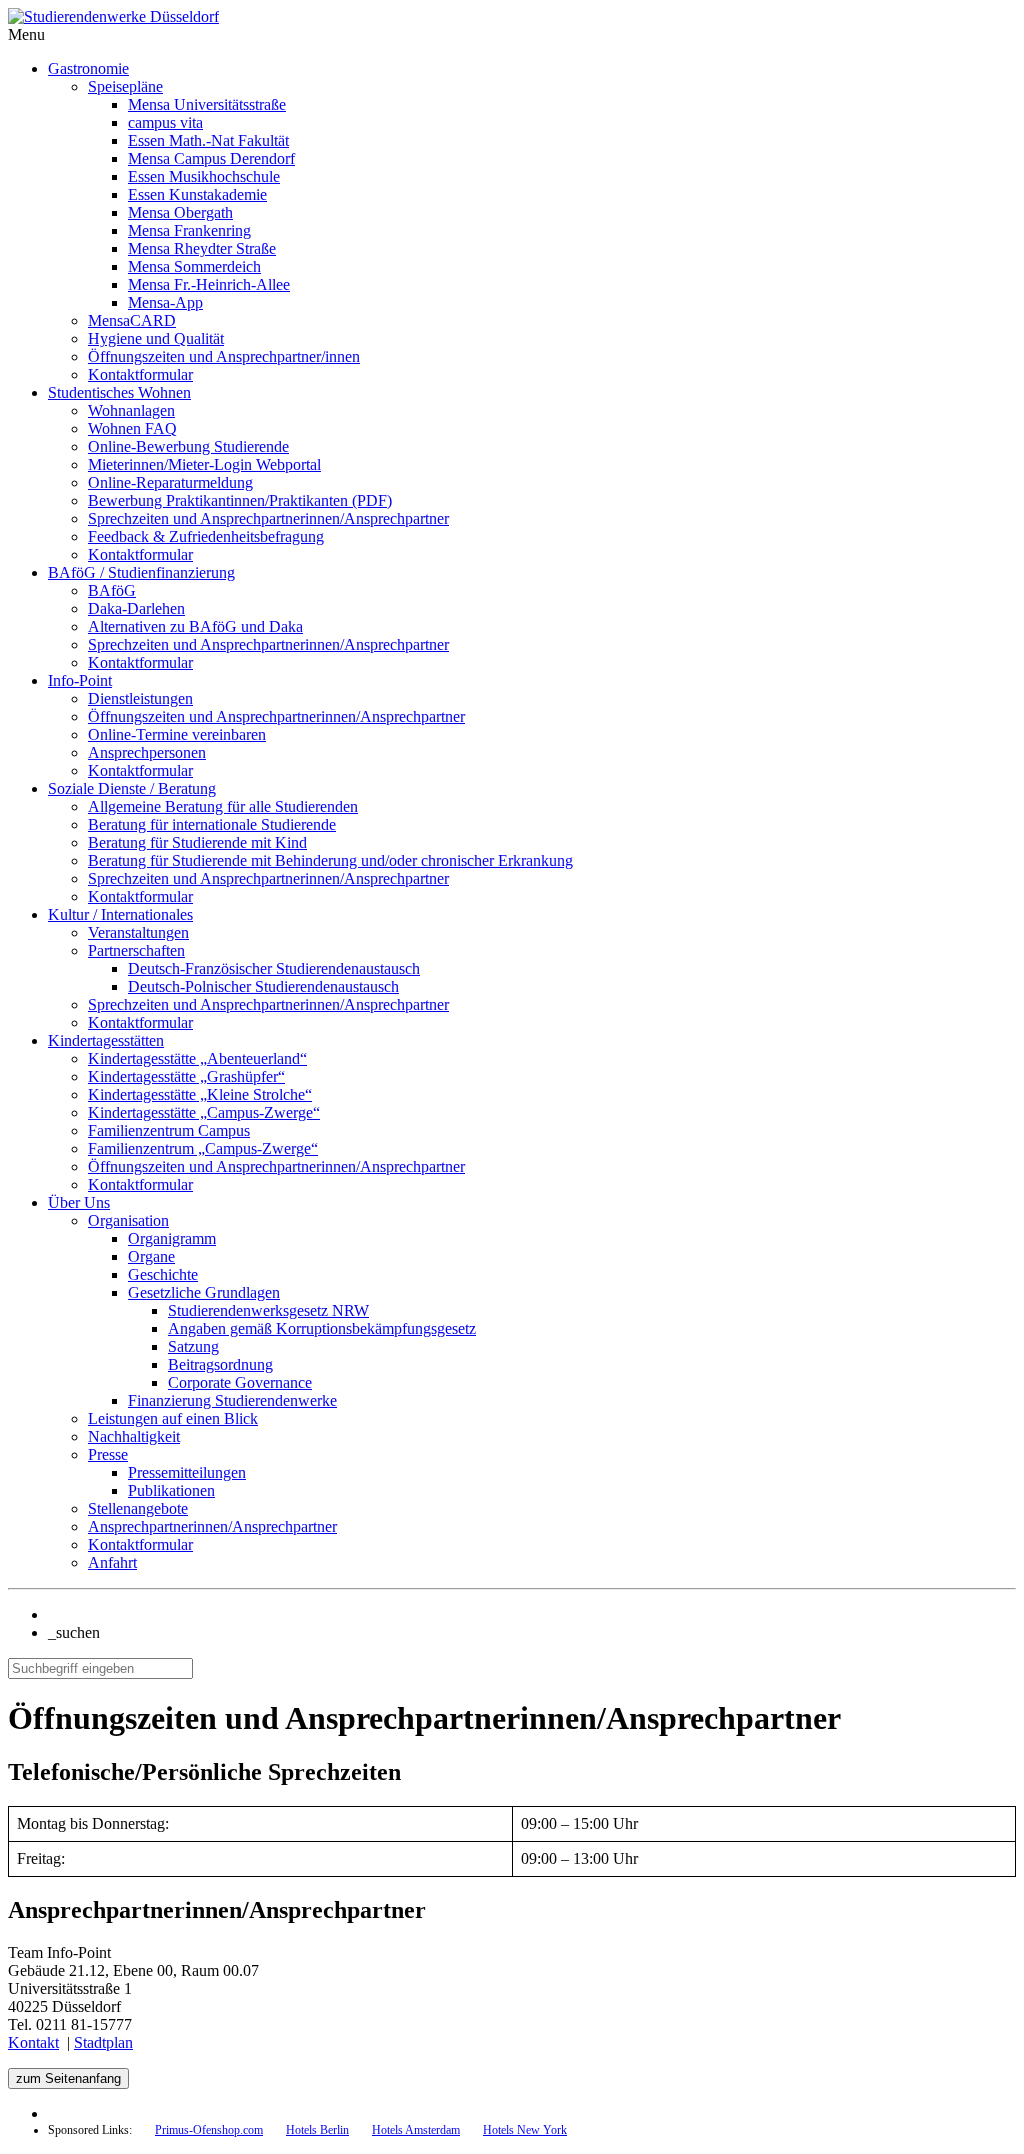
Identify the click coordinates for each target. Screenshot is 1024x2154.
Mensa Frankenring (189, 230)
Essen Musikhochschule (204, 176)
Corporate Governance (240, 1382)
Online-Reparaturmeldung (170, 482)
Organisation (128, 1220)
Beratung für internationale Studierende (212, 824)
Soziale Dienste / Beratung (132, 788)
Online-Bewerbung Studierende (188, 446)
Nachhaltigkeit (134, 1436)
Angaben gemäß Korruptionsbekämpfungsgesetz (322, 1328)
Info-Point (80, 680)
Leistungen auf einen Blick (173, 1418)
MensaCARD (132, 320)
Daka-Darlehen (136, 608)
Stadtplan (103, 2042)
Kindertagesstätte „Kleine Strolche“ (200, 1094)
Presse (108, 1454)
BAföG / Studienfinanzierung (141, 572)
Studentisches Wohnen (119, 392)
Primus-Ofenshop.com (209, 2130)
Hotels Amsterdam (416, 2130)
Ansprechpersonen (147, 752)
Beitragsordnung (220, 1364)
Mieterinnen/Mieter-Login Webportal (204, 464)
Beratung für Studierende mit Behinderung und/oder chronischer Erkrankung (330, 860)
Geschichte (163, 1274)
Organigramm (172, 1238)
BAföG (112, 590)
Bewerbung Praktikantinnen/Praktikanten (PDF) (240, 500)
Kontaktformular (140, 374)
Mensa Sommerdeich (194, 266)
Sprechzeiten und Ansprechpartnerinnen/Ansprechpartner (268, 518)
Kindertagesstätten (106, 1040)
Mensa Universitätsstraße (207, 104)
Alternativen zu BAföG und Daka (195, 626)
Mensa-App (165, 302)
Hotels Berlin (317, 2130)
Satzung (193, 1346)
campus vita (165, 122)
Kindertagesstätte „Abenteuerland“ (197, 1058)
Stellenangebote (138, 1508)
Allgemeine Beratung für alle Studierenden (223, 806)
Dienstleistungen (140, 698)
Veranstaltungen (138, 932)
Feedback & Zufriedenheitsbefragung (206, 536)
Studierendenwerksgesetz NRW (268, 1310)
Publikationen (171, 1490)
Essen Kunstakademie (197, 194)
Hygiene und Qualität (156, 338)
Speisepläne (125, 86)
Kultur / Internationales (120, 914)
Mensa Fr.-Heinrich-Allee (209, 284)
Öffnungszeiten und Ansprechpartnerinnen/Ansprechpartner (276, 716)
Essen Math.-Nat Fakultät (208, 140)
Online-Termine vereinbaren (177, 734)
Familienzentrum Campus (169, 1130)
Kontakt (33, 2042)
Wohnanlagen (131, 410)
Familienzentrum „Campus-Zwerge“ (203, 1148)
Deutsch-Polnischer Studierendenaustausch (263, 986)
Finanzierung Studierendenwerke (232, 1400)
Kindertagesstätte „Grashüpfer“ (186, 1076)
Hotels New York (525, 2130)
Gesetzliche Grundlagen (204, 1292)
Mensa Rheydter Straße (202, 248)
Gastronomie (88, 68)
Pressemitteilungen (187, 1472)
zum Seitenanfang (68, 2078)
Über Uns (79, 1202)
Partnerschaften (136, 950)
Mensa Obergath (180, 212)
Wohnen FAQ (132, 428)
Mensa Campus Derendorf (211, 158)
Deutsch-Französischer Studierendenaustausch (274, 968)
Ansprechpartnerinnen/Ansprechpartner (212, 1526)
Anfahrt (112, 1562)
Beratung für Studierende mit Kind (197, 842)
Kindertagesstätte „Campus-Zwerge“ (204, 1112)
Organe (151, 1256)
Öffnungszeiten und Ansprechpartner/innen (224, 356)
